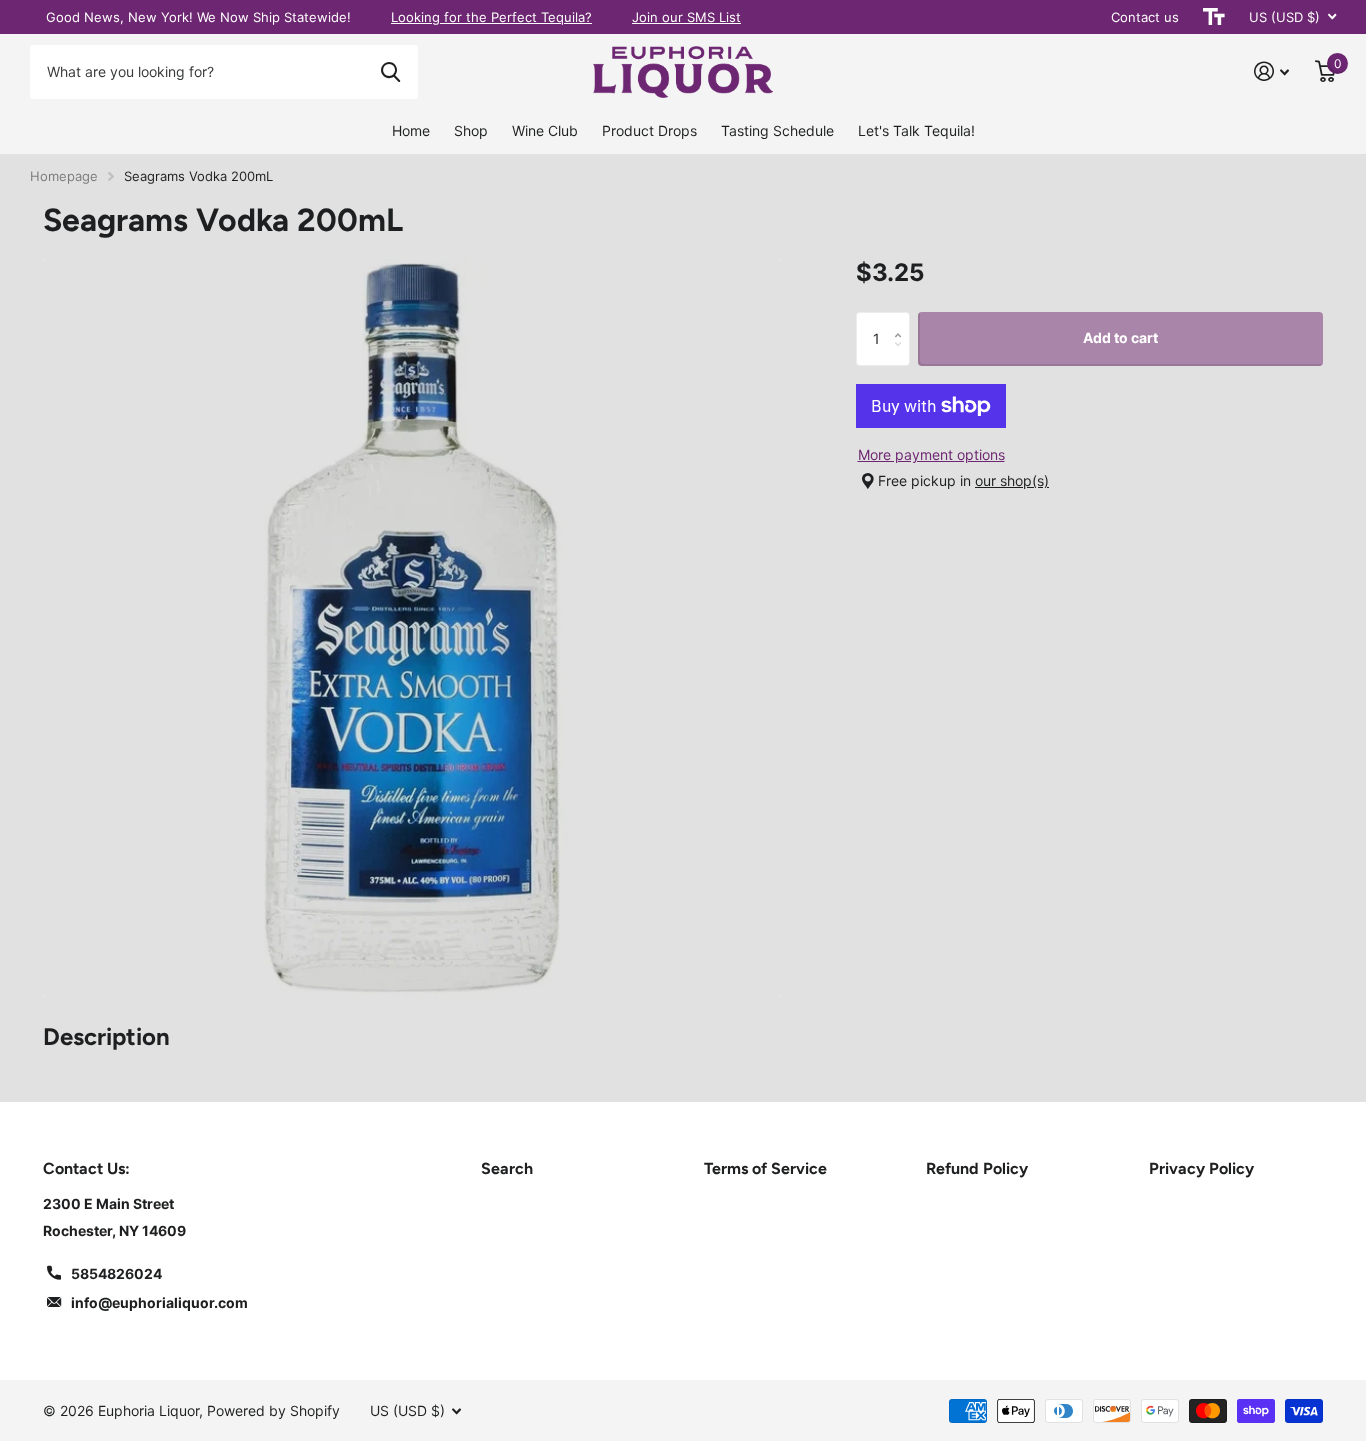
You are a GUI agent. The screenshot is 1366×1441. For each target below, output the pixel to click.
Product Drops (649, 130)
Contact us (1145, 17)
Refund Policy (977, 1168)
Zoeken (390, 72)
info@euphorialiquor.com (159, 1302)
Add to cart (1120, 337)
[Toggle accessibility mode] (1214, 17)
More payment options (931, 454)
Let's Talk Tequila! (916, 130)
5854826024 (116, 1273)
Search (507, 1168)
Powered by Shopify (273, 1410)
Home (411, 130)
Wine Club (545, 130)
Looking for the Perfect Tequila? (491, 17)
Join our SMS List (686, 17)
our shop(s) (1012, 480)
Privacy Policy (1201, 1168)
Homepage (64, 176)
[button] (902, 319)
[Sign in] (1271, 71)
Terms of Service (765, 1168)
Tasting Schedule (777, 130)
